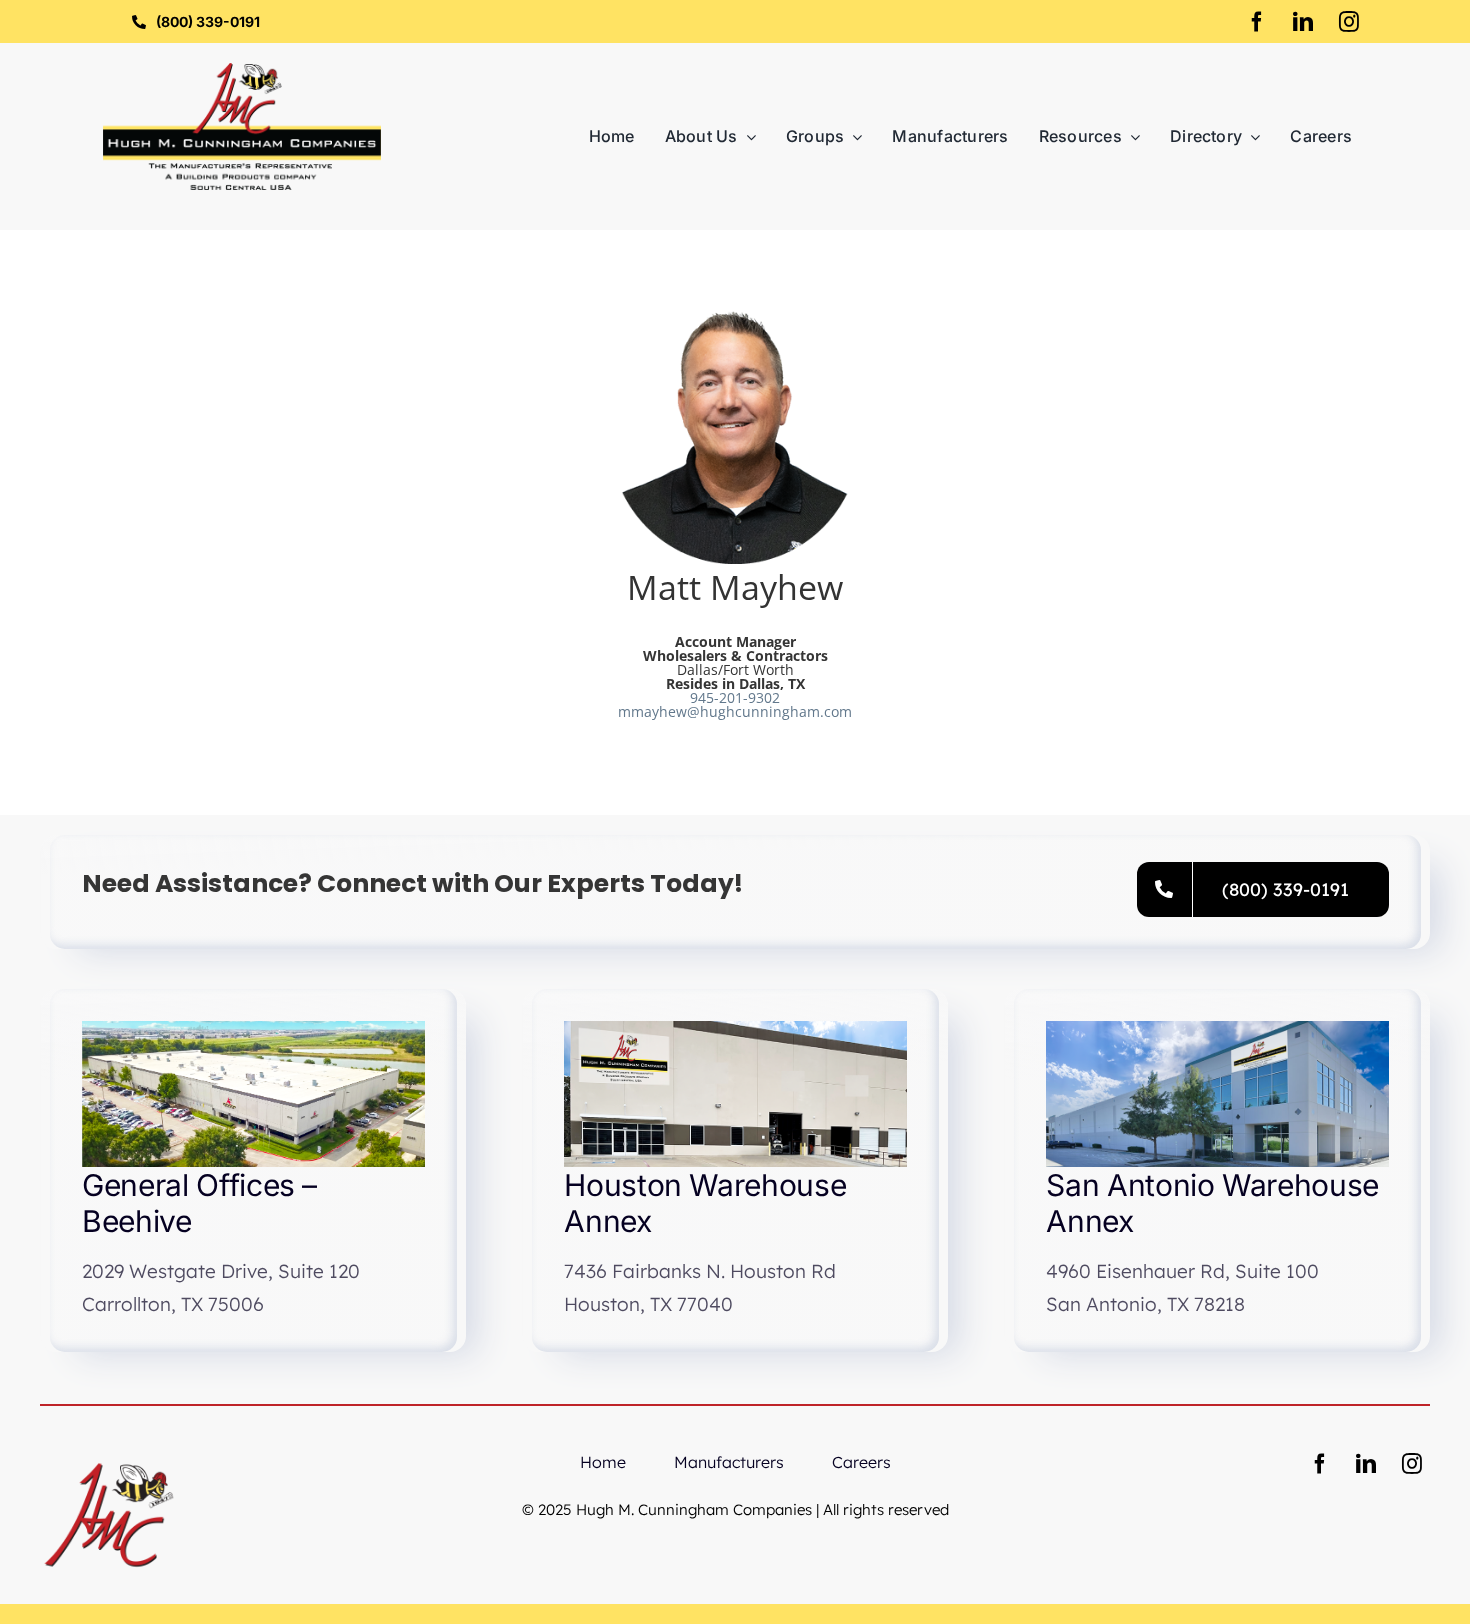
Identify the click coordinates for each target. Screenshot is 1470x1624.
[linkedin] (1303, 22)
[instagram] (1349, 22)
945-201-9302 (735, 697)
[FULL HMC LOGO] (242, 69)
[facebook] (1257, 22)
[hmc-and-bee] (109, 1452)
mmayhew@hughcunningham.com (735, 711)
